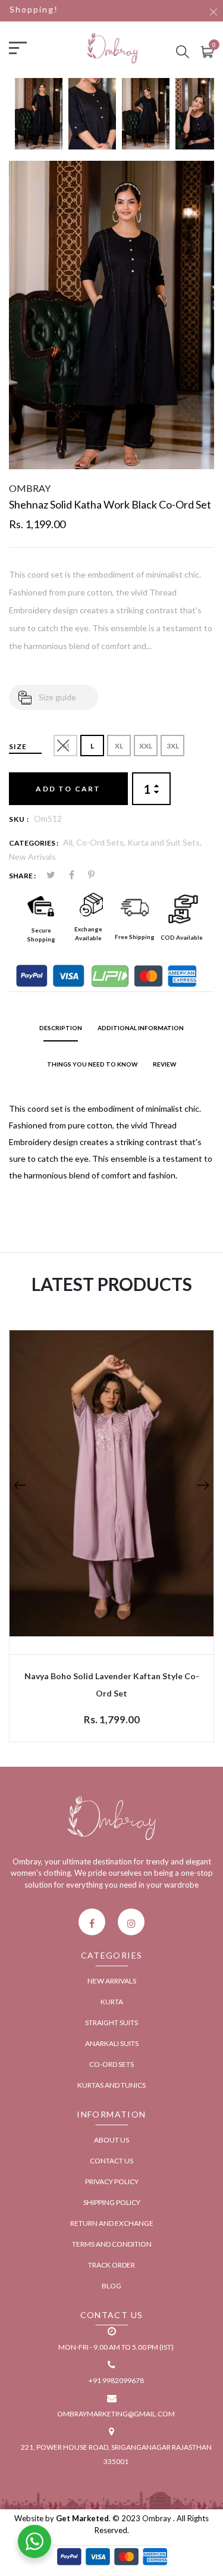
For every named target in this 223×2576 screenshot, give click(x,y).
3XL (173, 746)
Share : (22, 876)
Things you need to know (92, 1064)
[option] (39, 119)
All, (70, 842)
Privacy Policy (112, 2182)
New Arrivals (32, 857)
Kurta (112, 2002)
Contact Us (111, 2161)
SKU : (19, 819)
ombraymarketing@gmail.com (116, 2414)
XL (119, 746)
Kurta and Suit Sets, (164, 842)
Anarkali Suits (112, 2043)
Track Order (111, 2265)
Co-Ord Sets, (102, 842)
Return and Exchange (112, 2223)
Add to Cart (68, 789)
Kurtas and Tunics (111, 2085)
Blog (111, 2286)
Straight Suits (111, 2023)
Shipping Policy (112, 2202)
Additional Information (141, 1028)
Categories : (34, 843)
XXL (146, 746)
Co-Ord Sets (111, 2064)
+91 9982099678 (116, 2380)
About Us (111, 2140)
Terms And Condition (112, 2244)
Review (164, 1064)
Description (61, 1028)
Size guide (57, 697)
